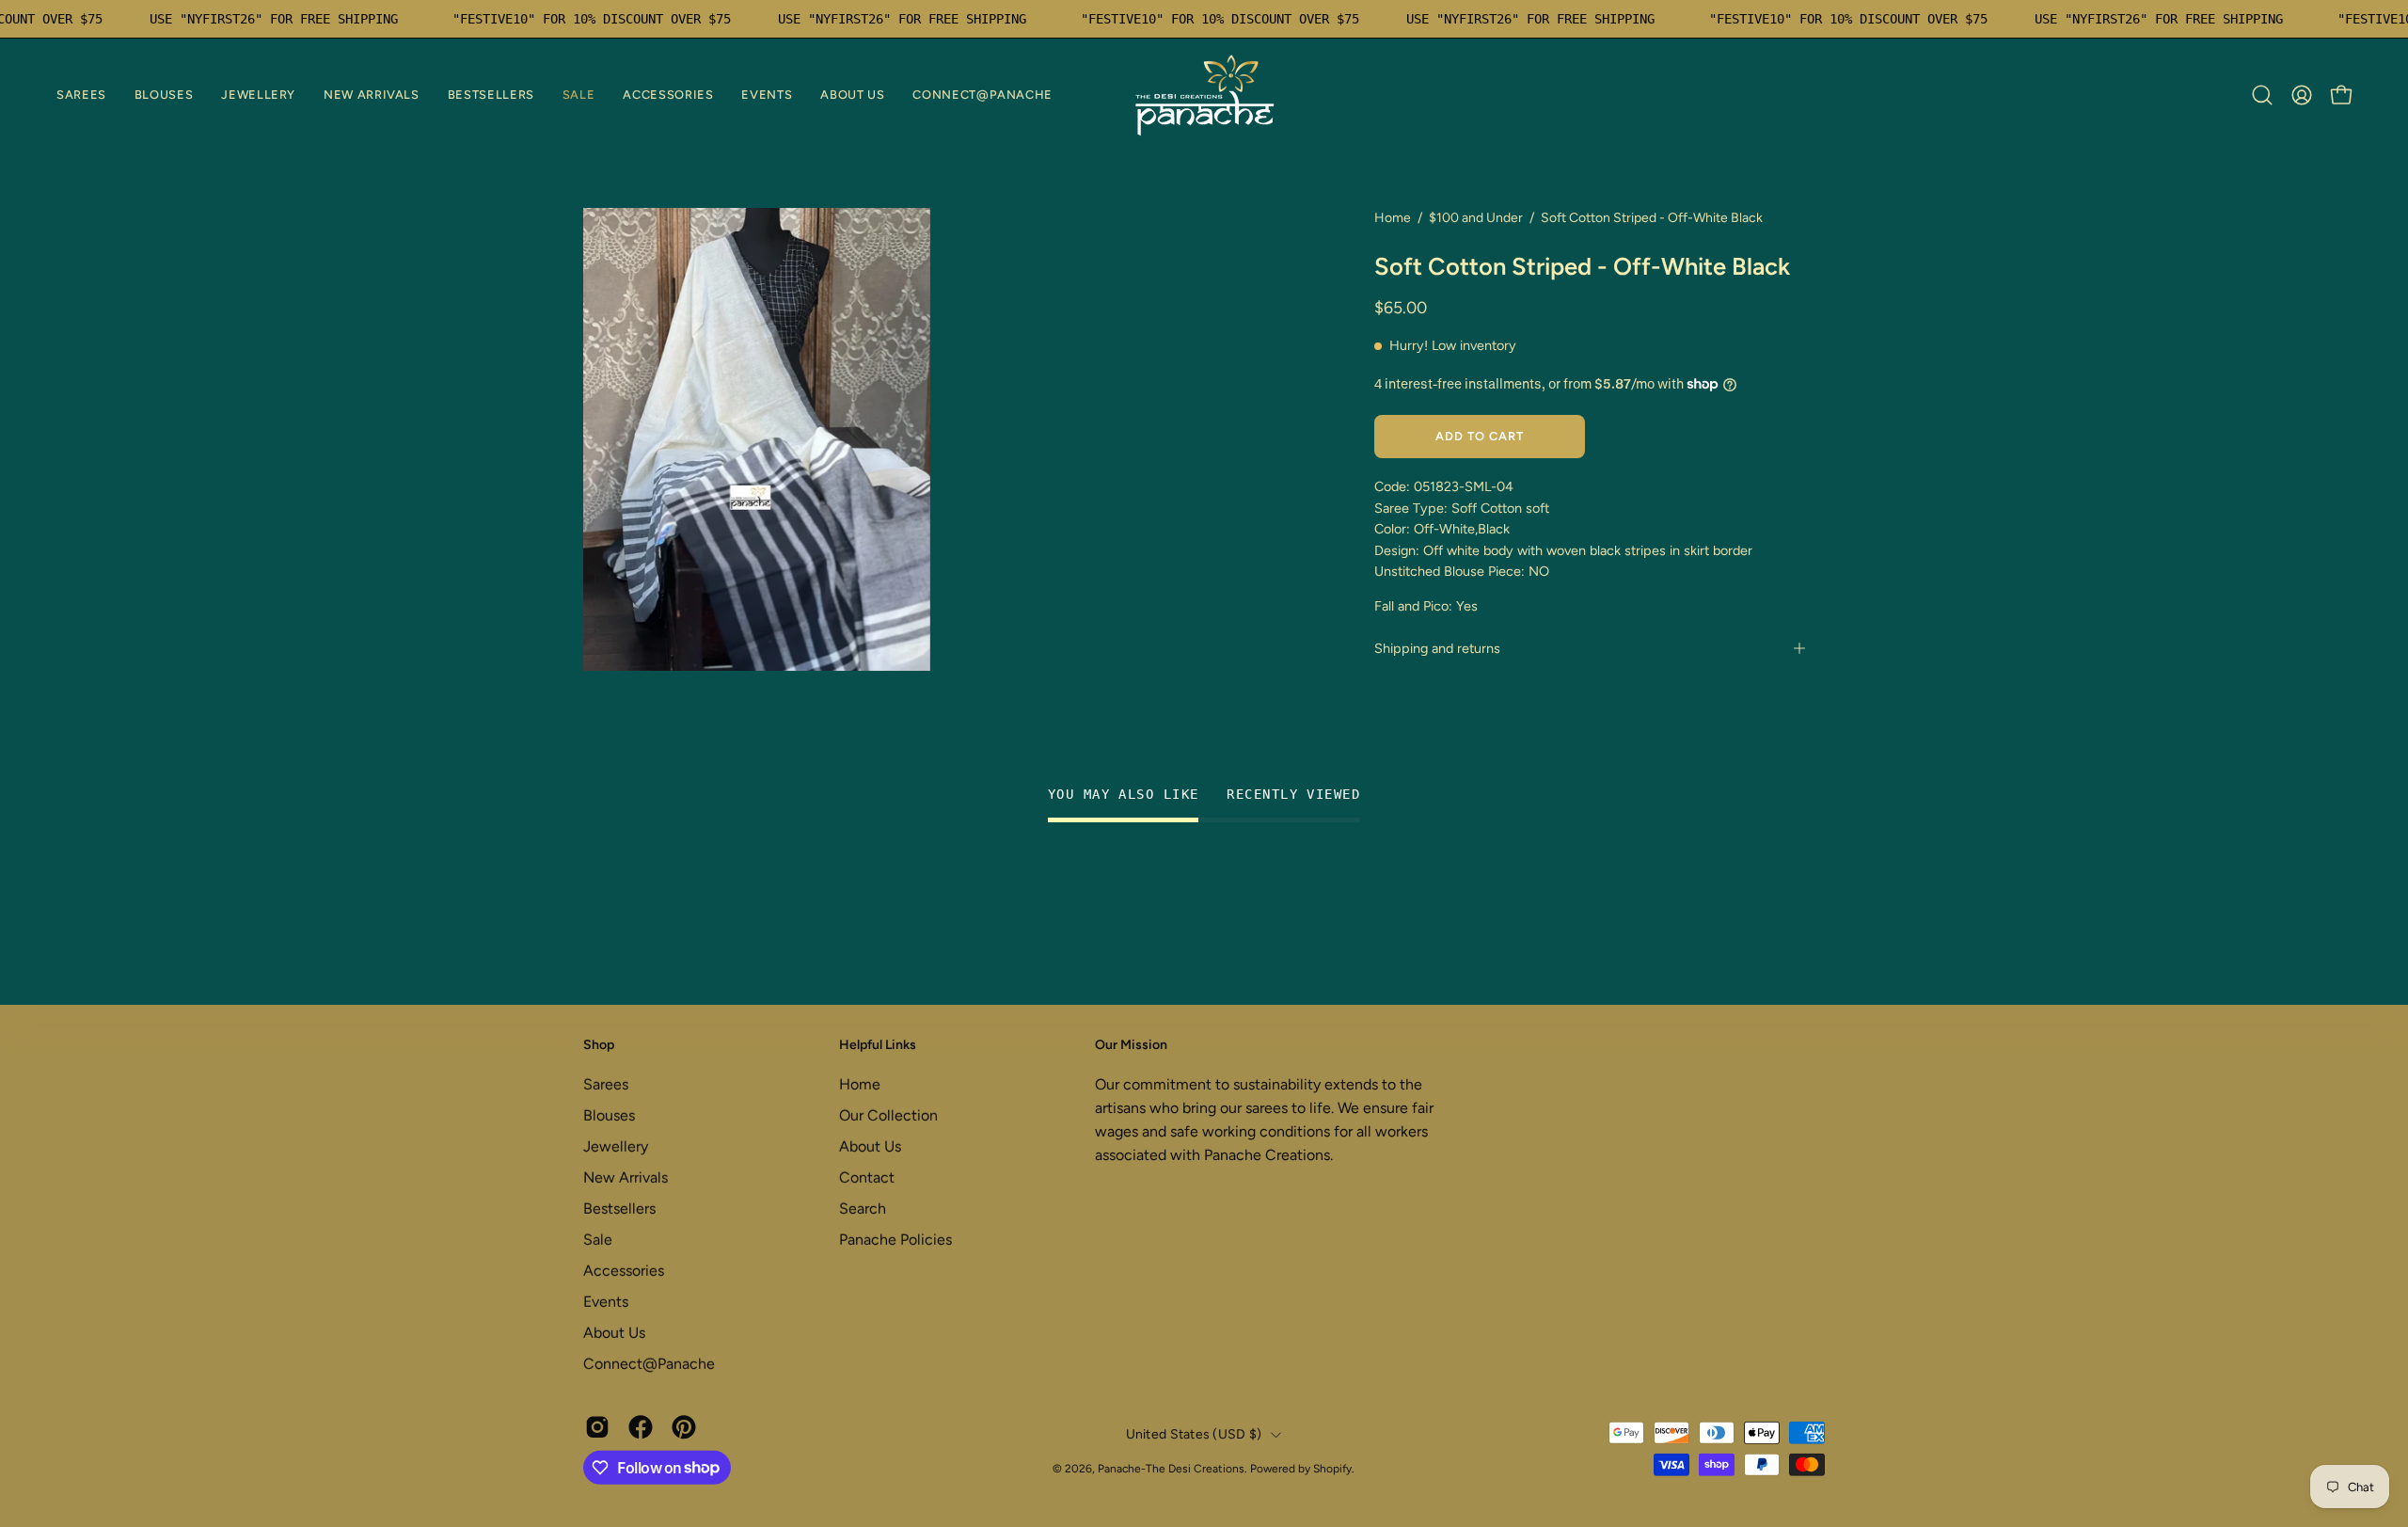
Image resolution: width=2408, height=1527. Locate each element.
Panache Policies (895, 1239)
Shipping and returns (1437, 648)
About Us (614, 1332)
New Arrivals (626, 1177)
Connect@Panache (649, 1363)
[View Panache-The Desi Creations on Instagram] (597, 1426)
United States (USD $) (1194, 1434)
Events (606, 1301)
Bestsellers (619, 1208)
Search (863, 1208)
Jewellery (616, 1145)
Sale (598, 1239)
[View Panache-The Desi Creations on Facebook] (641, 1426)
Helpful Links (878, 1045)
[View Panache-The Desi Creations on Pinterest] (684, 1426)
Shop (599, 1045)
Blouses (609, 1114)
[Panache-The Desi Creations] (1204, 95)
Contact (867, 1177)
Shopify (1332, 1469)
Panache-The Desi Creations (1171, 1469)
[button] (81, 95)
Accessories (624, 1270)
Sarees (606, 1083)
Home (1393, 218)
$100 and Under (1476, 218)
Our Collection (888, 1114)
